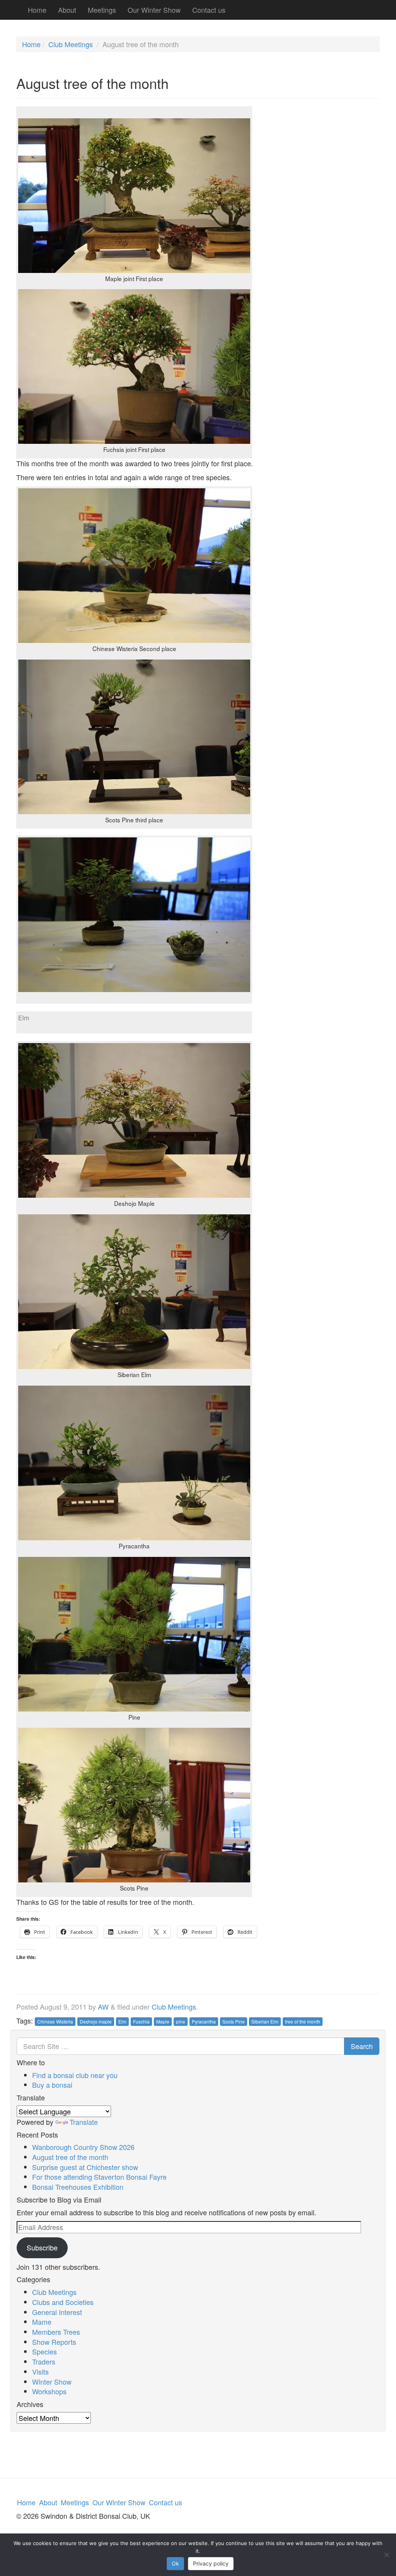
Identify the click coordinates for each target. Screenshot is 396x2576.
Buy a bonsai (52, 2085)
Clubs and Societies (63, 2302)
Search (362, 2046)
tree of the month (303, 2021)
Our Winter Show (154, 10)
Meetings (102, 10)
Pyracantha (204, 2021)
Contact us (209, 10)
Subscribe (42, 2247)
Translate (84, 2122)
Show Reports (54, 2342)
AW (103, 2007)
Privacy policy (211, 2563)
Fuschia (141, 2021)
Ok (175, 2563)
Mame (42, 2322)
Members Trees (56, 2332)
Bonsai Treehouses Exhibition (78, 2187)
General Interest (57, 2312)
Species (44, 2351)
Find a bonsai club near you (75, 2075)
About (67, 10)
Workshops (49, 2391)
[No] (386, 2555)
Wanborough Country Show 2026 (83, 2147)
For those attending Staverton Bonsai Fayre (99, 2177)
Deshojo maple (96, 2021)
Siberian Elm (265, 2021)
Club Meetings (71, 44)
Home (37, 10)
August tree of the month (70, 2157)
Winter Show (52, 2382)
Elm (122, 2021)
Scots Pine (234, 2021)
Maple (163, 2021)
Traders (44, 2361)
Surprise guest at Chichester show (85, 2167)
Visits (40, 2371)
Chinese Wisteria (55, 2021)
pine (181, 2021)
